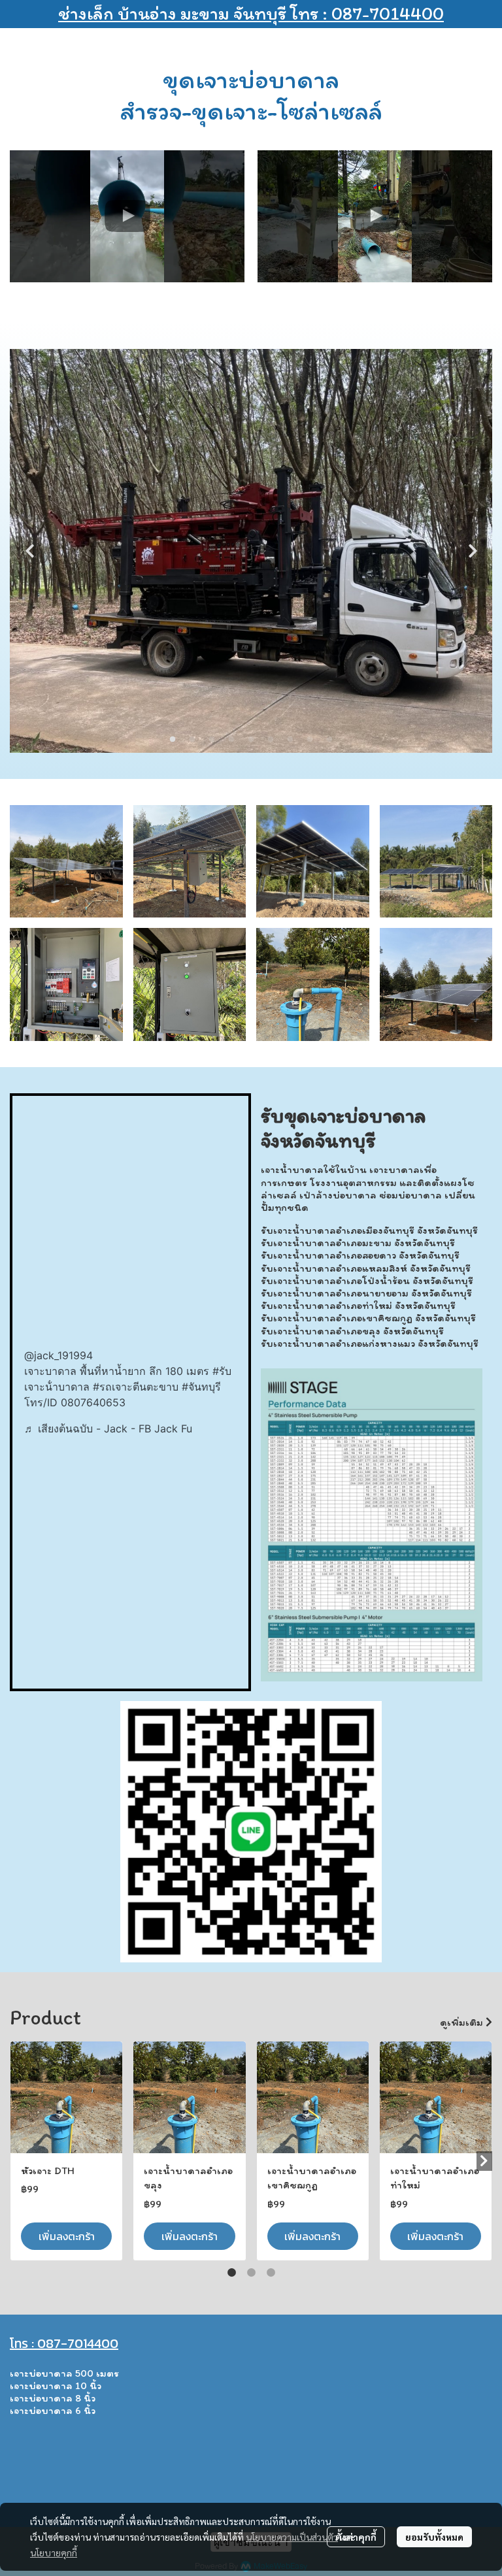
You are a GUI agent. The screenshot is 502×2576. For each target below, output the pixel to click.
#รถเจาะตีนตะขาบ (136, 1387)
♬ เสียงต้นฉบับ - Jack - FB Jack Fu (108, 1428)
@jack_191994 (59, 1355)
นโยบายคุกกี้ (54, 2552)
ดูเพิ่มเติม (463, 2022)
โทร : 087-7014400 (64, 2343)
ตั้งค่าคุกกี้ (356, 2537)
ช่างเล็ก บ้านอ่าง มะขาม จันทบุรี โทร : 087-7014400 (251, 13)
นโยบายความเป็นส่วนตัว (292, 2537)
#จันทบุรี (201, 1387)
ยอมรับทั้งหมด (434, 2537)
